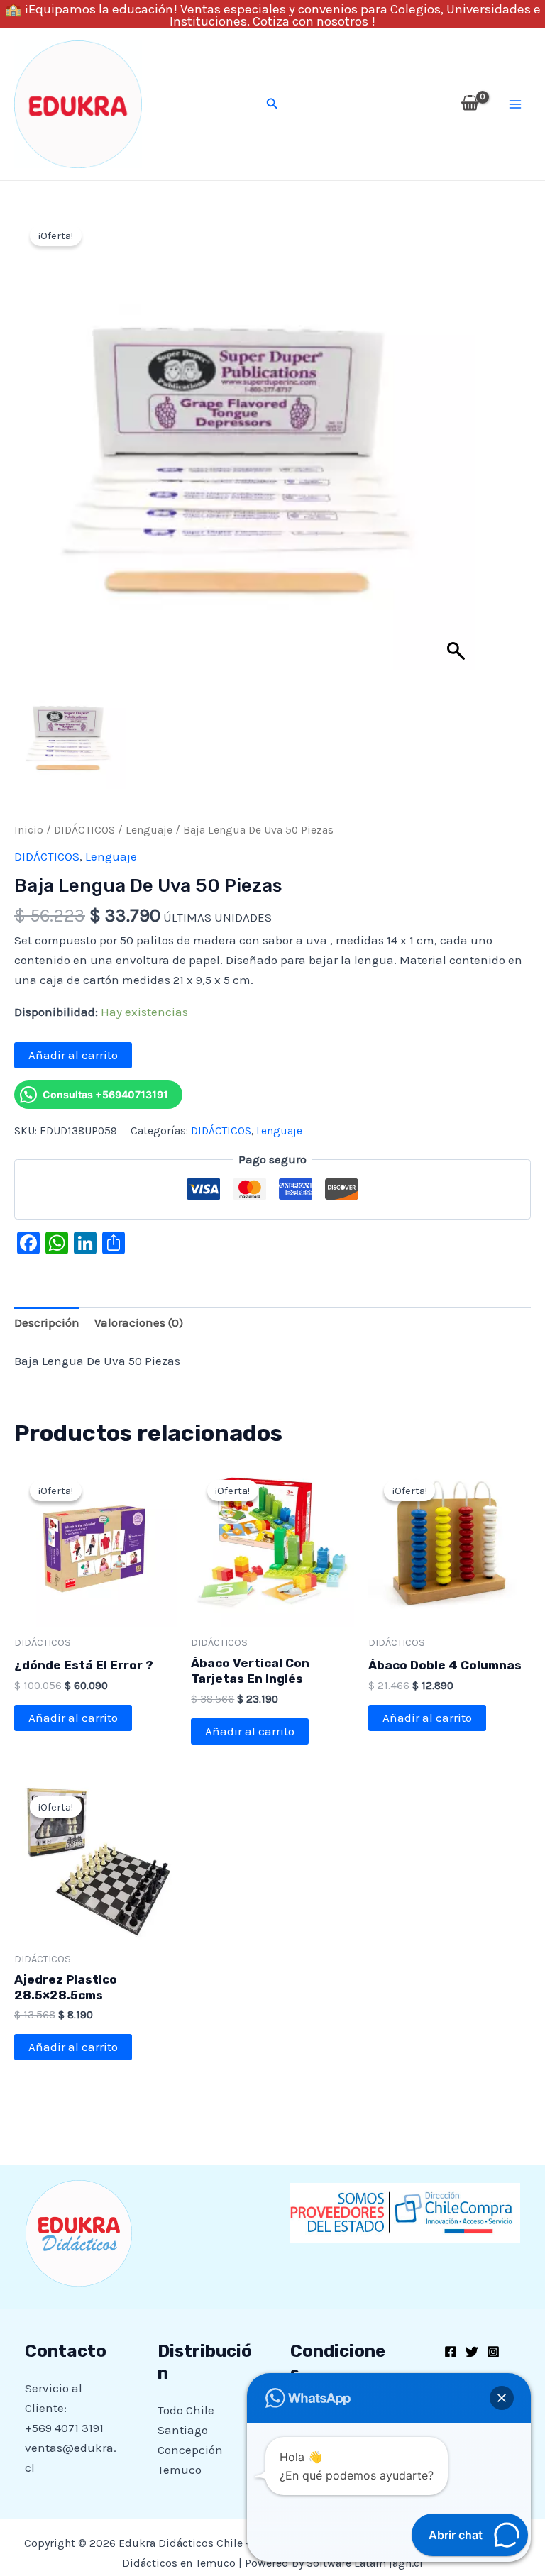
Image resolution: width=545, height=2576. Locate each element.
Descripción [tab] (47, 1322)
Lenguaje (149, 830)
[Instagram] (493, 2352)
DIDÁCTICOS (84, 830)
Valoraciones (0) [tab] (139, 1322)
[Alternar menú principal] (515, 104)
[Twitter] (472, 2352)
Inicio (29, 830)
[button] (272, 104)
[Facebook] (451, 2352)
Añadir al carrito (73, 1055)
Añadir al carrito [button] (73, 1718)
